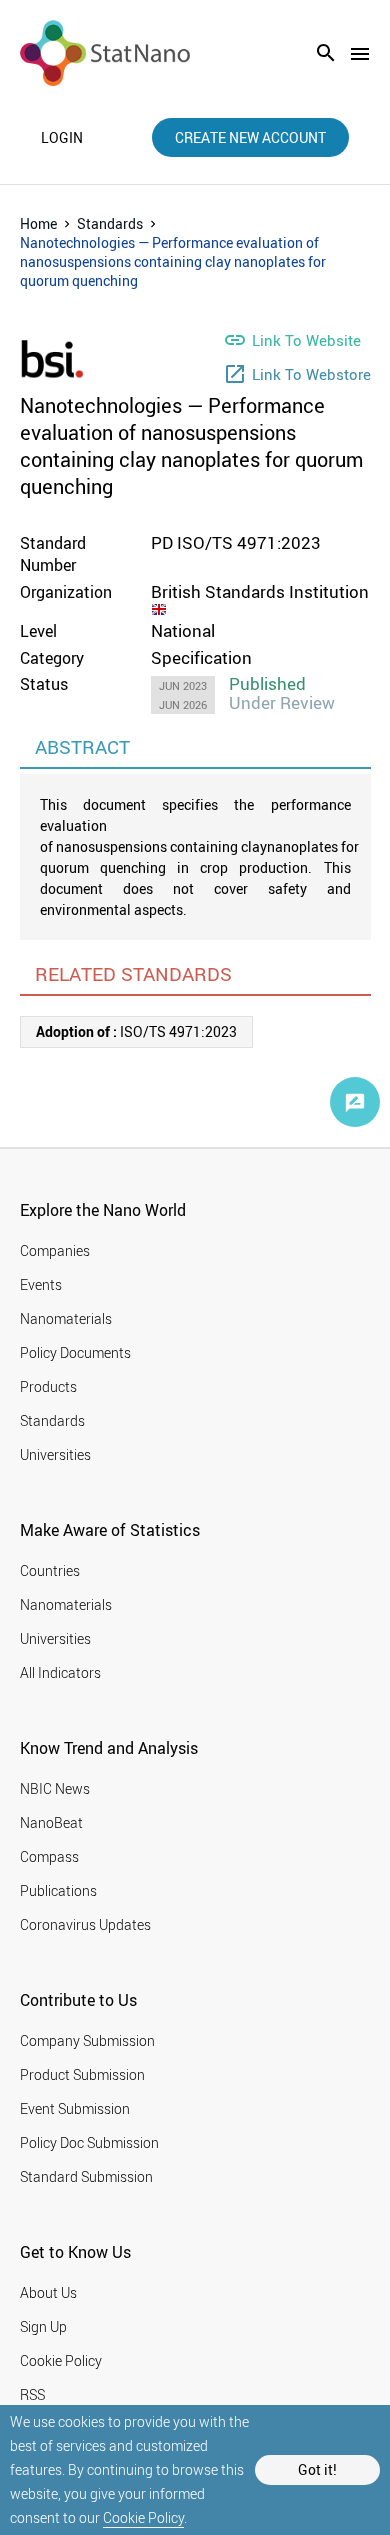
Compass (49, 1856)
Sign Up (43, 2326)
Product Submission (82, 2074)
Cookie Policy (143, 2517)
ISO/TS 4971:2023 (136, 1031)
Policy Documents (75, 1352)
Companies (55, 1250)
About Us (48, 2292)
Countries (50, 1570)
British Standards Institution (260, 591)
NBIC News (55, 1788)
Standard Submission (86, 2176)
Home (38, 223)
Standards (110, 223)
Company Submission (87, 2040)
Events (41, 1284)
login (62, 138)
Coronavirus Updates (85, 1924)
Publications (58, 1890)
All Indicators (60, 1672)
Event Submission (75, 2108)
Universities (55, 1454)
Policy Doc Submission (89, 2142)
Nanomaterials (66, 1318)
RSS (32, 2394)
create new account (250, 137)
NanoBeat (51, 1822)
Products (48, 1386)
